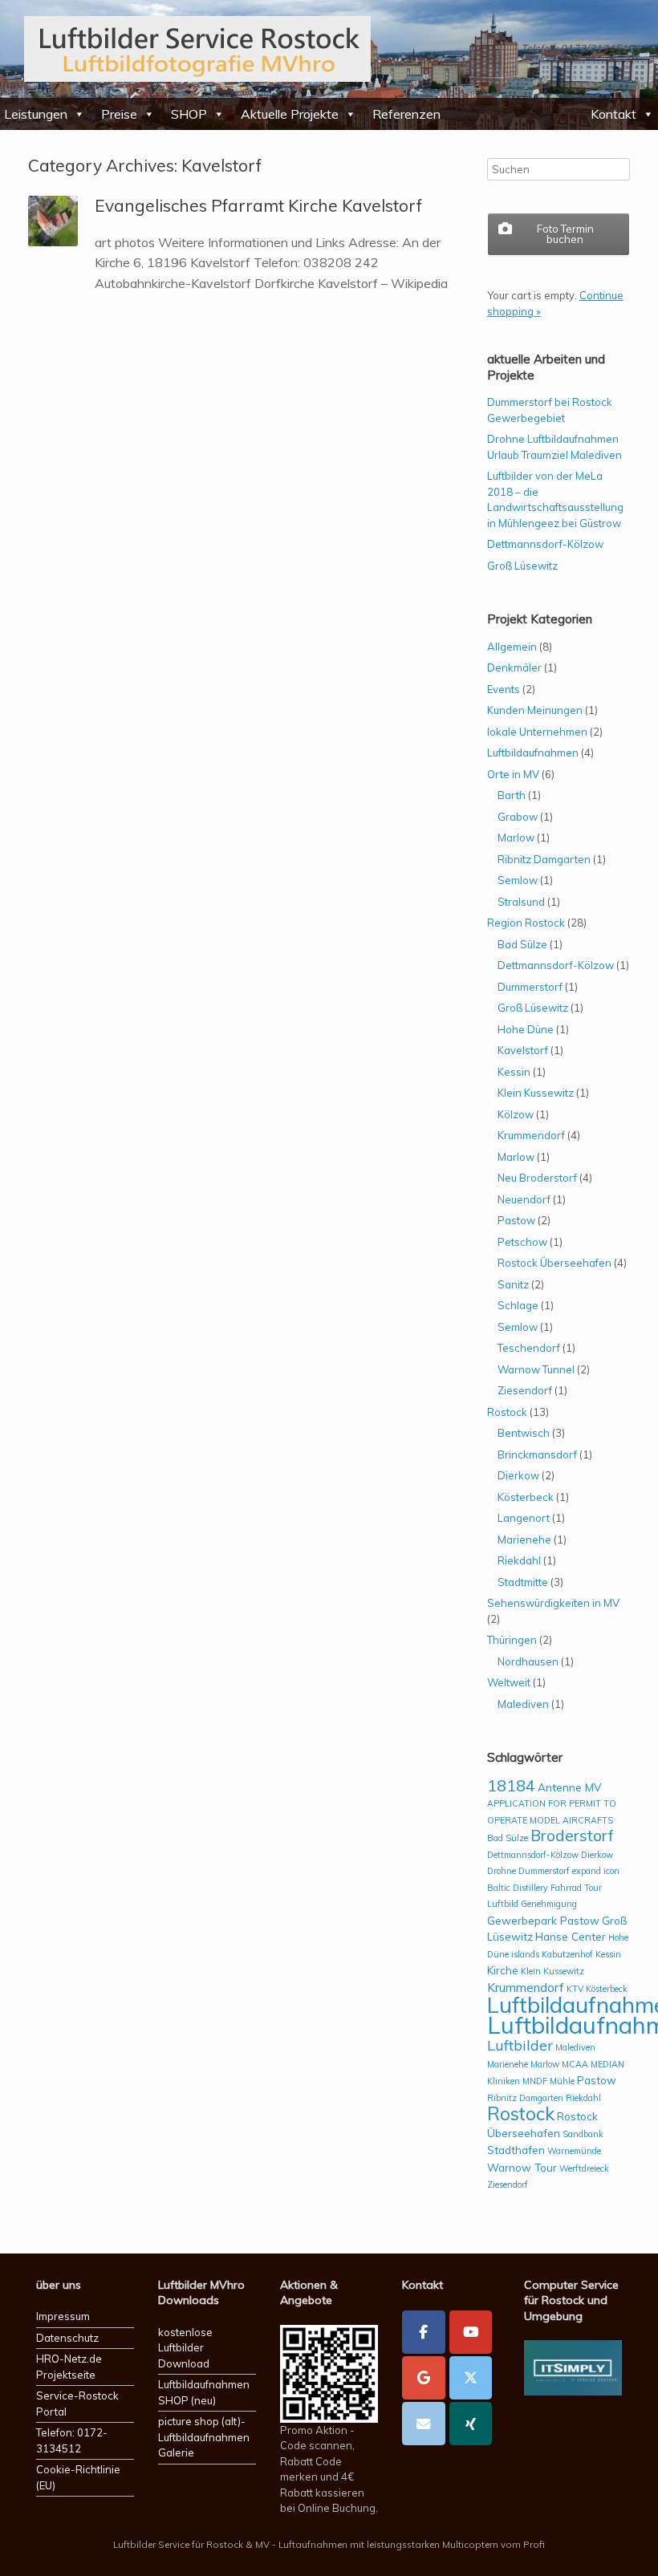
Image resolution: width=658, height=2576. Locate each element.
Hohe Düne (526, 1029)
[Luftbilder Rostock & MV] (197, 49)
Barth (512, 795)
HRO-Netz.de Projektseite (69, 2367)
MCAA (575, 2064)
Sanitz (513, 1284)
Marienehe (524, 1540)
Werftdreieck (584, 2168)
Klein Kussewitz (536, 1093)
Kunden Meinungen (535, 710)
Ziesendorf (525, 1390)
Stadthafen (516, 2150)
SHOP (189, 114)
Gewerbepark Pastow (543, 1920)
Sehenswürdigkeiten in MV (553, 1603)
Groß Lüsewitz (522, 566)
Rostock (507, 1412)
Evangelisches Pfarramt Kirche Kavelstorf (258, 205)
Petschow (522, 1242)
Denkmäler (514, 667)
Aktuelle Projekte (290, 114)
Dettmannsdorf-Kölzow (545, 544)
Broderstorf (572, 1836)
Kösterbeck (526, 1497)
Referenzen (406, 114)
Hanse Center (571, 1936)
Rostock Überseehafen (554, 1263)
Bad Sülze (522, 944)
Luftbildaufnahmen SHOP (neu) (204, 2392)
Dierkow (518, 1475)
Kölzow (516, 1114)
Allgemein (512, 647)
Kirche (503, 1970)
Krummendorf (531, 1135)
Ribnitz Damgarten (544, 859)
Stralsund (521, 902)
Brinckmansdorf (537, 1454)
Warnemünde (574, 2151)
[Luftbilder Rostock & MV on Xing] (471, 2424)
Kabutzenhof (567, 1954)
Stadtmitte (523, 1582)
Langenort (524, 1518)
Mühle (562, 2081)
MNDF (535, 2081)
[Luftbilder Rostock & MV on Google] (424, 2378)
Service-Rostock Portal (77, 2404)
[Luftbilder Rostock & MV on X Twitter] (471, 2378)
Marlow (516, 838)
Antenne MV (569, 1787)
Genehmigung (549, 1904)
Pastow (516, 1220)
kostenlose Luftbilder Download (185, 2348)
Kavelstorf (523, 1050)
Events (504, 689)
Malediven (523, 1704)
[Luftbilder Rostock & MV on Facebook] (424, 2332)
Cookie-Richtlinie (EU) (78, 2477)
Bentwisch (524, 1433)
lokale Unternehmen (537, 732)
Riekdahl (519, 1560)
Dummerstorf (530, 987)
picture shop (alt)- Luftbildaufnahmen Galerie (204, 2437)
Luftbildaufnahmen (533, 753)
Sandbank (583, 2134)
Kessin (514, 1072)
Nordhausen (528, 1661)
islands (525, 1954)
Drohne (502, 1871)
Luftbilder (520, 2045)
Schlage (518, 1305)
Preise (119, 114)
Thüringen (512, 1640)
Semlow (518, 880)
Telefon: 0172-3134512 (72, 2440)
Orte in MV (513, 774)
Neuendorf (524, 1199)
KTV (575, 1989)
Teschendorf (529, 1348)
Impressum (63, 2316)
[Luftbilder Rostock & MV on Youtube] (471, 2332)
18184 (511, 1785)
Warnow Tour (522, 2167)
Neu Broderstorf (537, 1178)
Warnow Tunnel (536, 1369)
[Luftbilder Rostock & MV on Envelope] (424, 2424)
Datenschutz (67, 2338)
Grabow (518, 817)
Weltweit (509, 1682)
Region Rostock (526, 923)
